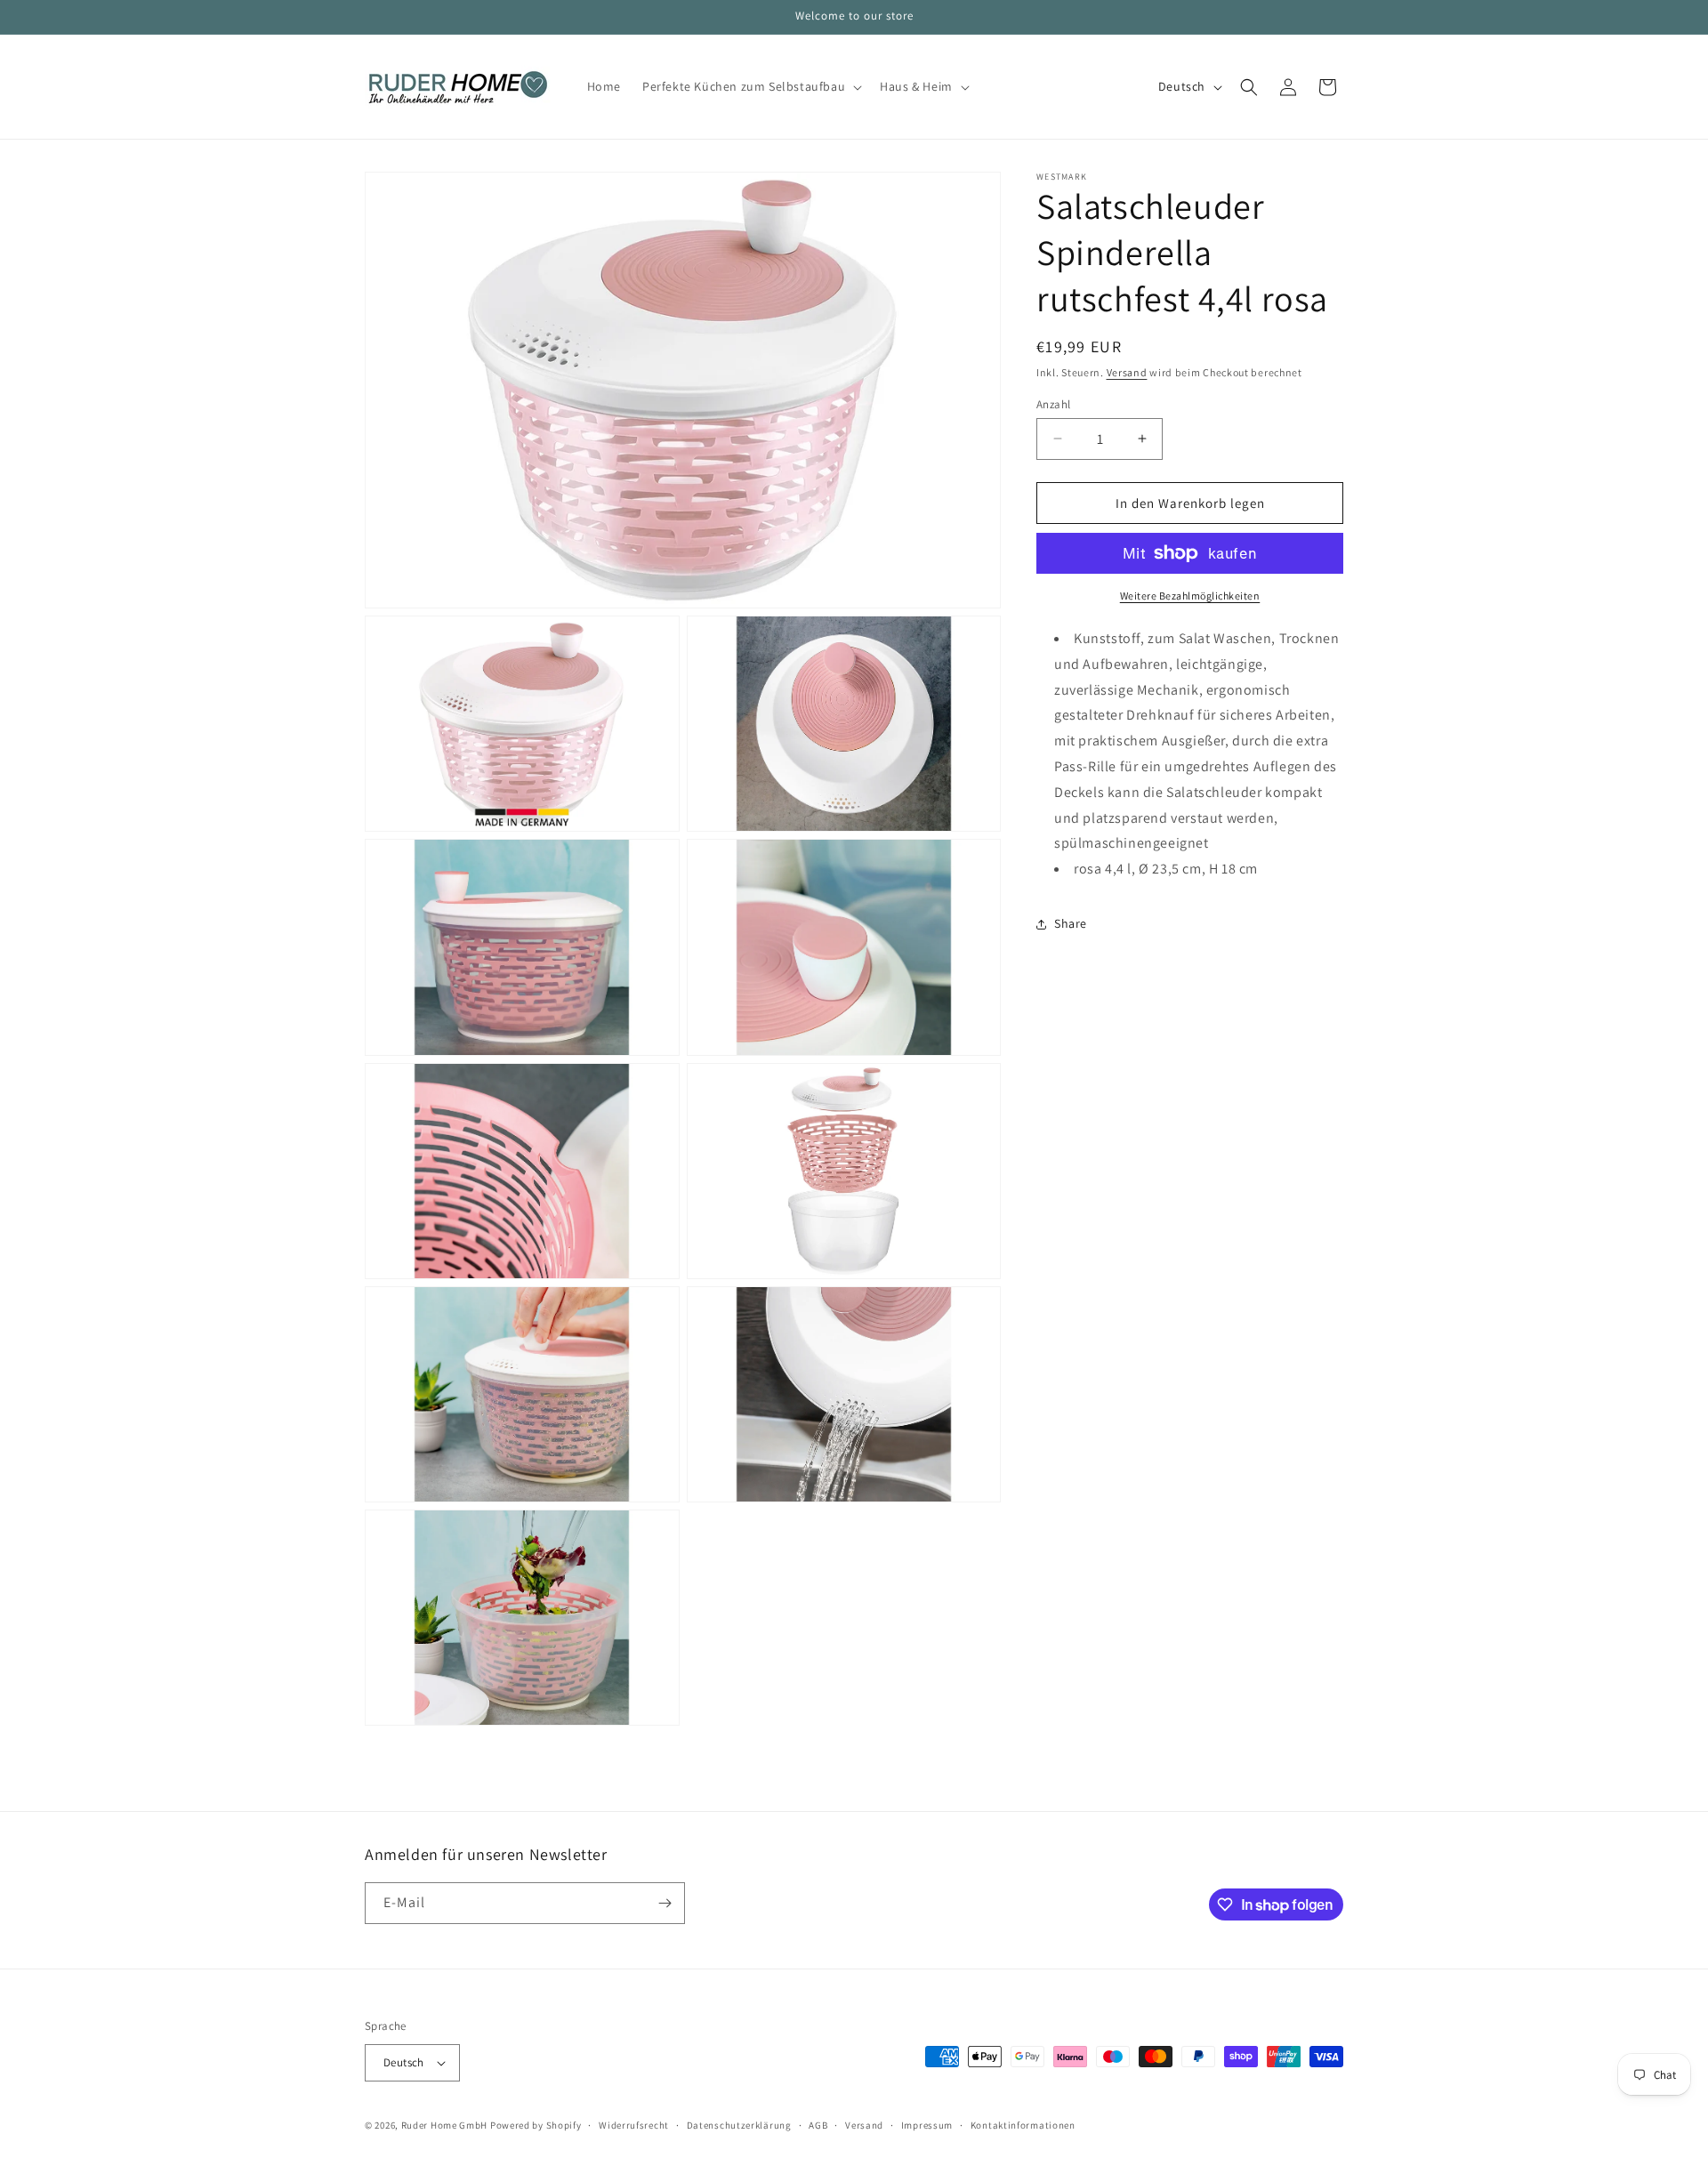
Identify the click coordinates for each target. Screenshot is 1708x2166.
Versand (1127, 372)
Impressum (927, 2125)
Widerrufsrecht (634, 2125)
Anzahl (1053, 403)
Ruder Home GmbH (445, 2125)
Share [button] (1071, 923)
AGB (818, 2125)
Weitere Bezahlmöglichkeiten (1190, 596)
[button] (750, 86)
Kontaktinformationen (1023, 2125)
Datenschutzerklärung (739, 2125)
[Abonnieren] (665, 1903)
